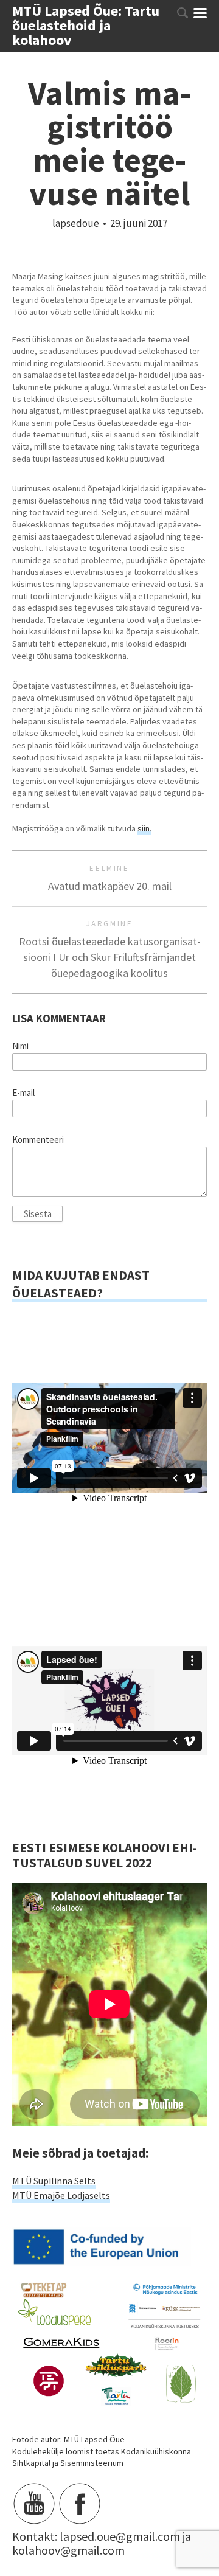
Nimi (20, 1046)
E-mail (23, 1093)
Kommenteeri (38, 1140)
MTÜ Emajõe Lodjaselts (61, 2195)
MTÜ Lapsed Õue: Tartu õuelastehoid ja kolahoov (86, 26)
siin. (144, 828)
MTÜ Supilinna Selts (54, 2181)
